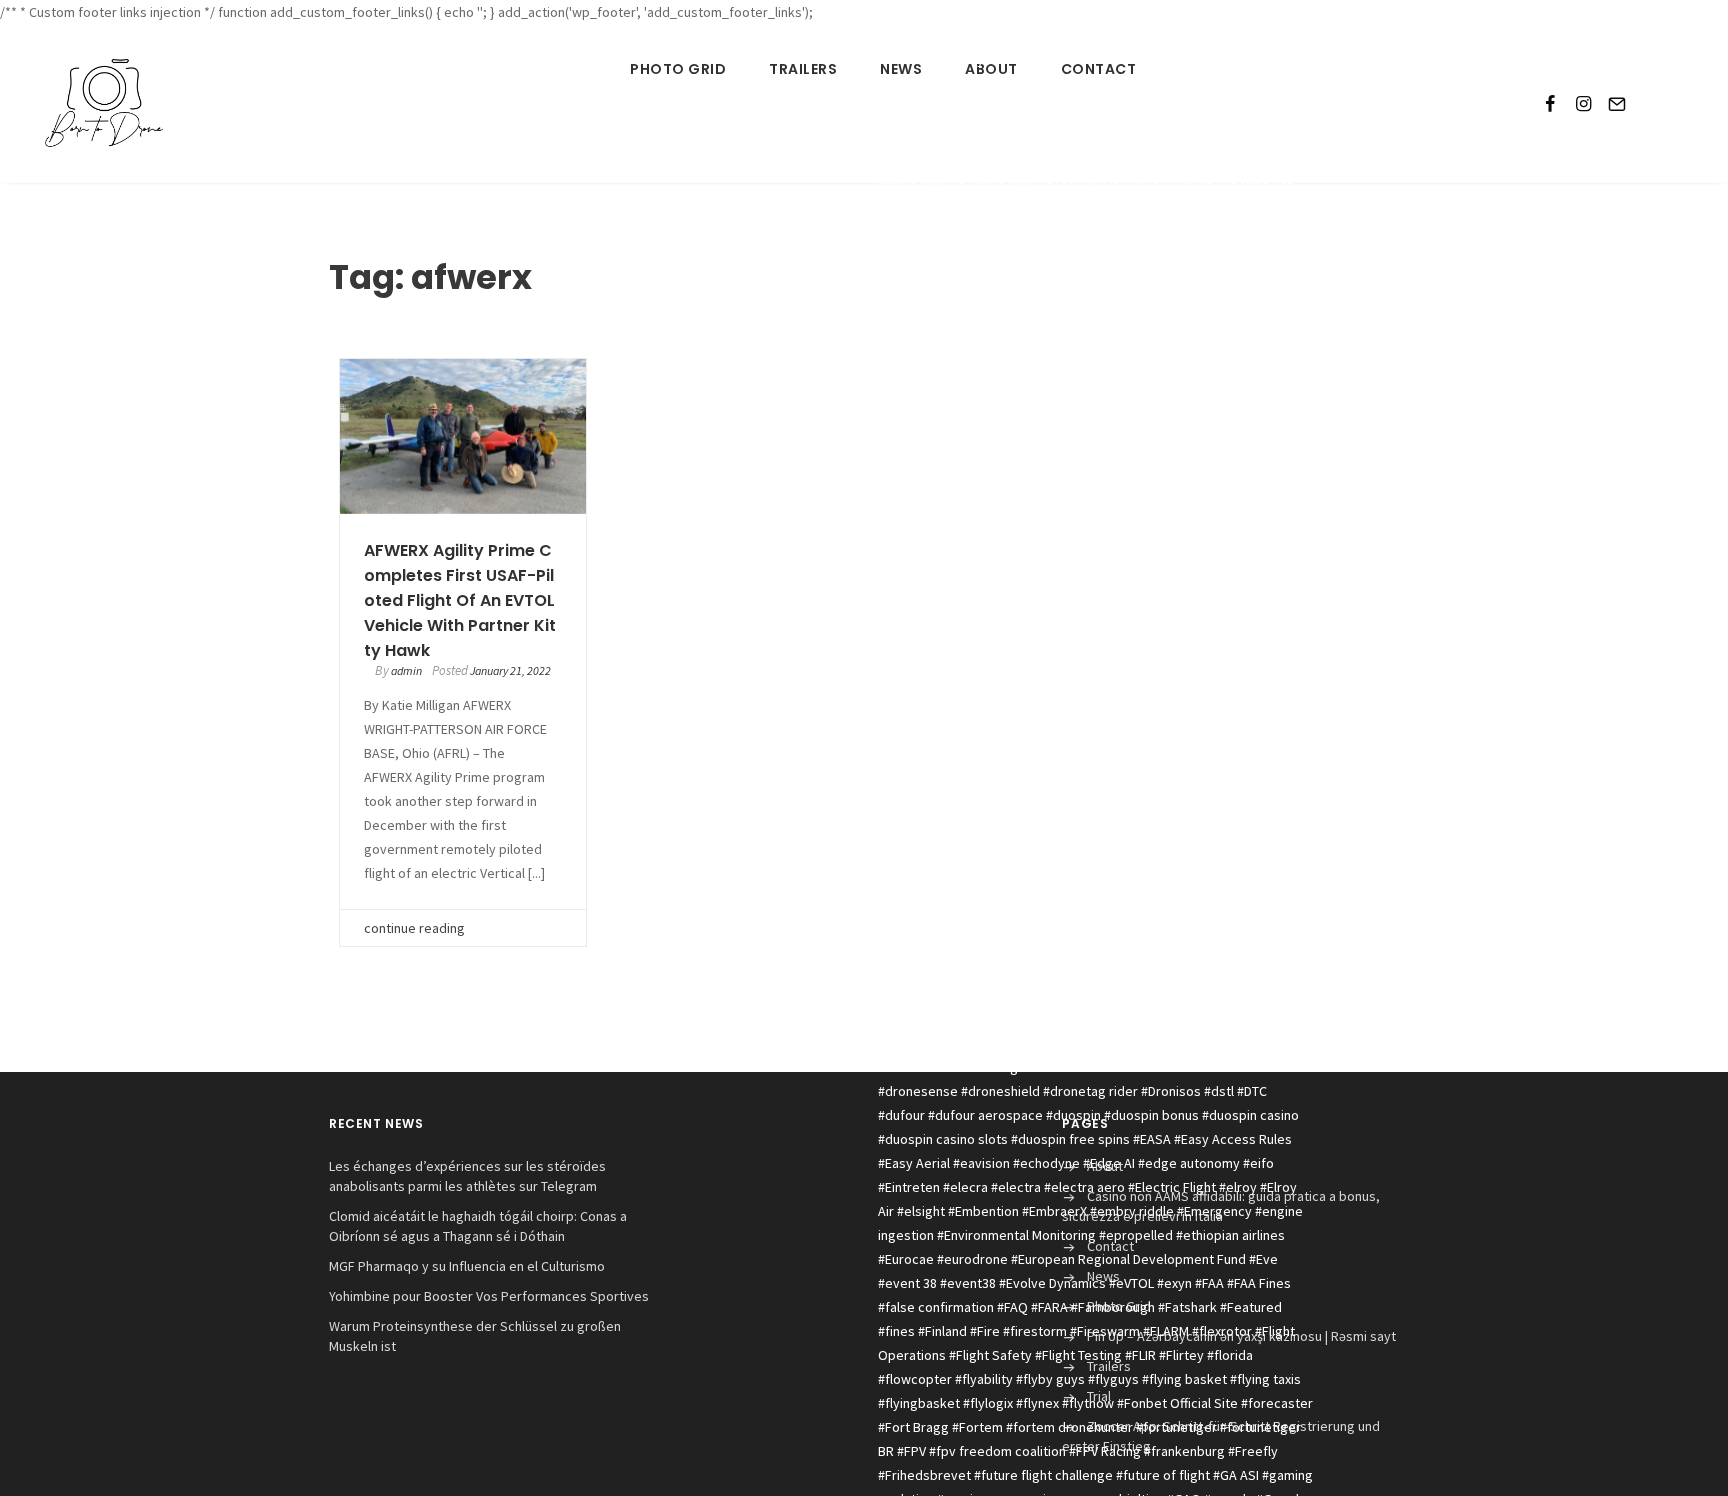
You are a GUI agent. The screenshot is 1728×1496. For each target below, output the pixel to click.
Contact (1099, 69)
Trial (1099, 1396)
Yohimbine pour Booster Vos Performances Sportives (489, 1296)
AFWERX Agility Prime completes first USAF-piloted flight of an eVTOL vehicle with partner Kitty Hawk (460, 600)
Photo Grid (678, 69)
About (991, 69)
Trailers (803, 69)
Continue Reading (414, 928)
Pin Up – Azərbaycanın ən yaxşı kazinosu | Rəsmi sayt (1241, 1336)
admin (406, 670)
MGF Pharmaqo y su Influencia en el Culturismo (467, 1266)
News (901, 69)
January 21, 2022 (510, 670)
